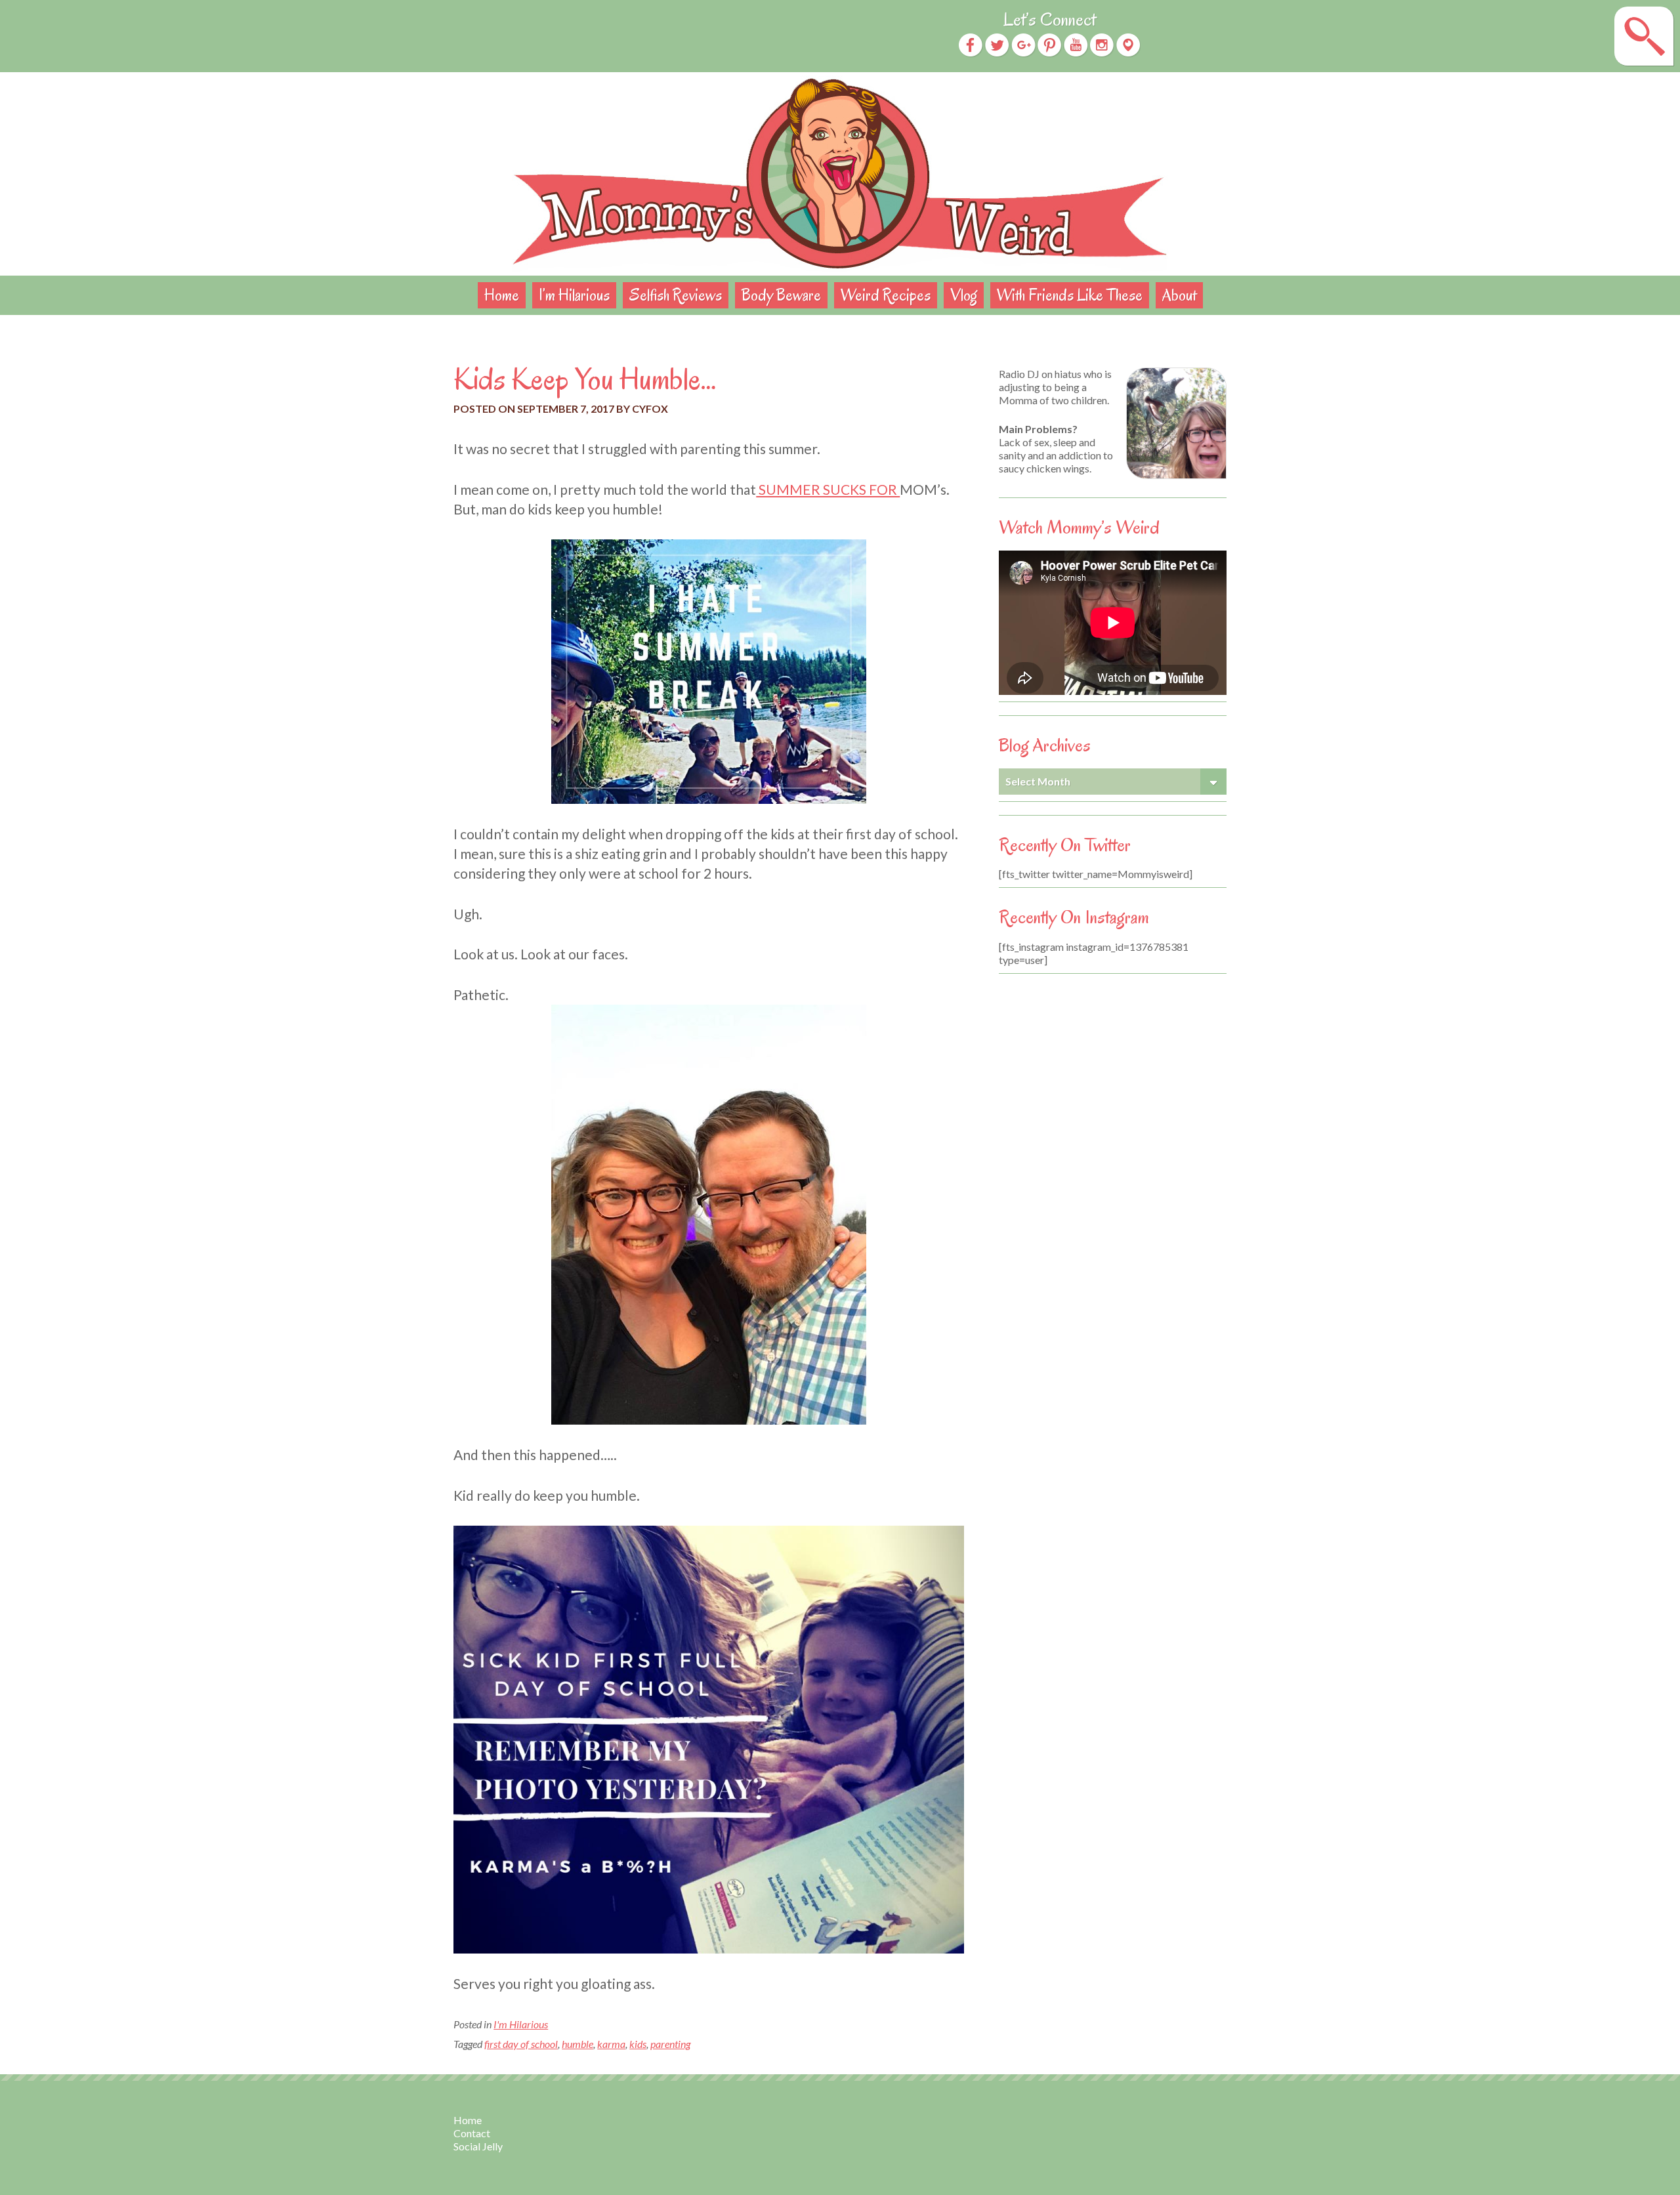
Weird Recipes (886, 295)
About (1179, 295)
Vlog (964, 295)
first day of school (521, 2044)
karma (611, 2044)
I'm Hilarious (521, 2024)
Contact (472, 2133)
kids (638, 2044)
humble (577, 2044)
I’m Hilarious (574, 295)
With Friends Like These (1070, 295)
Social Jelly (478, 2146)
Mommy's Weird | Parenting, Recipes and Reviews (840, 174)
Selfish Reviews (676, 295)
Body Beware (781, 295)
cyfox (650, 408)
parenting (670, 2044)
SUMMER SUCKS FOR (828, 489)
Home (502, 295)
